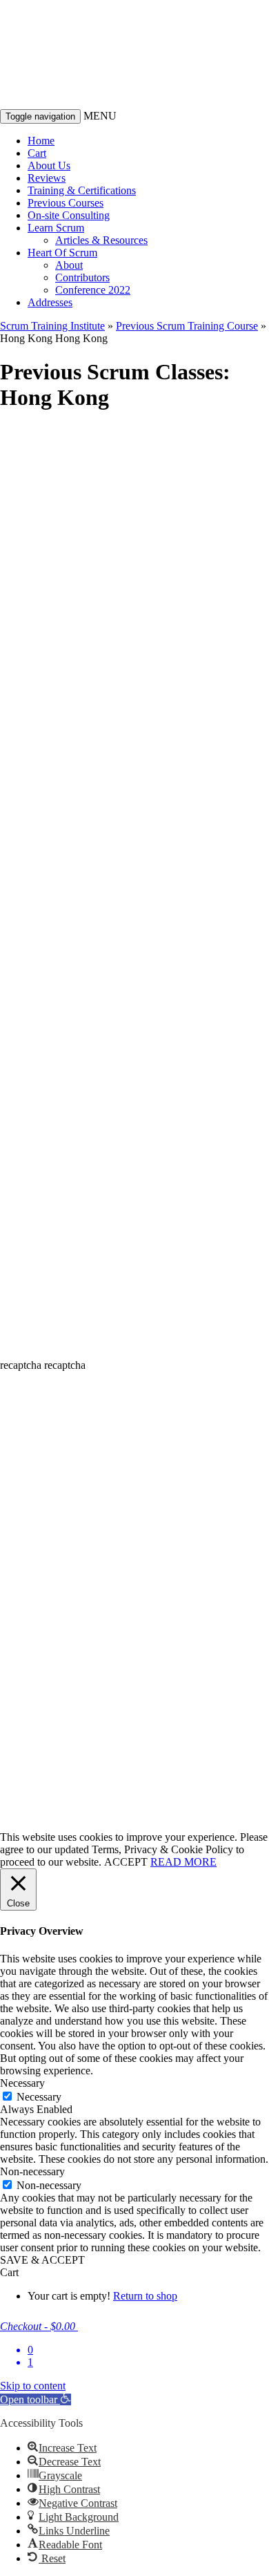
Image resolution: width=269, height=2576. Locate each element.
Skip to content (33, 2386)
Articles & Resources (101, 240)
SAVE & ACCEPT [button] (42, 2260)
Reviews (47, 178)
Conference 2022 (93, 290)
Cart (37, 153)
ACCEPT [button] (126, 1862)
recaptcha (21, 1365)
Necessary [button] (22, 2083)
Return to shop (145, 2296)
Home (41, 141)
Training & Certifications (82, 190)
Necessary (39, 2097)
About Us (49, 165)
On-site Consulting (69, 215)
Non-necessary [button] (32, 2171)
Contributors (82, 277)
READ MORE (183, 1862)
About (69, 265)
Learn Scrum (56, 228)
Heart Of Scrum (62, 253)
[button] (36, 2399)
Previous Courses (66, 203)
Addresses (50, 302)
